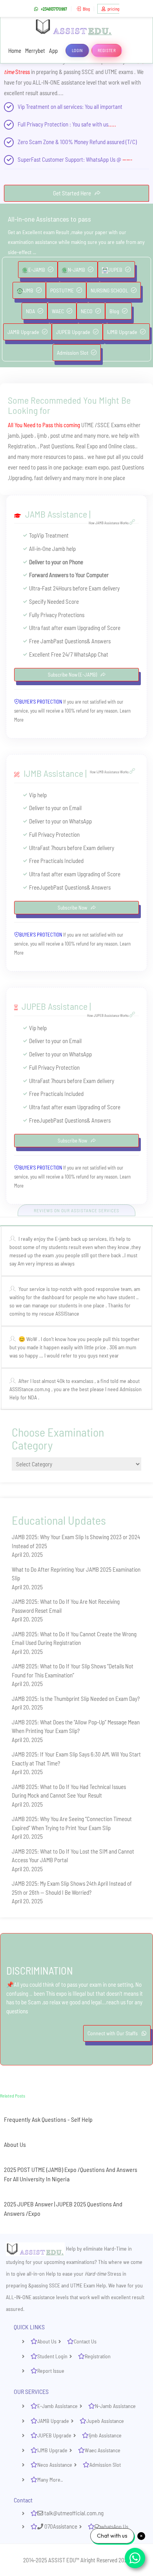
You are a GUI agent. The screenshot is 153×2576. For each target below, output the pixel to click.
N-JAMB (76, 270)
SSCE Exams (112, 425)
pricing (113, 9)
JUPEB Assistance (55, 1006)
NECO (87, 311)
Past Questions (57, 446)
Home (15, 51)
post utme (62, 435)
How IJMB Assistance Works (110, 772)
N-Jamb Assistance (115, 2406)
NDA (30, 311)
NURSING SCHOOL (109, 290)
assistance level (79, 82)
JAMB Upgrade (23, 332)
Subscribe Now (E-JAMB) (73, 675)
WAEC (58, 311)
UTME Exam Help (88, 2285)
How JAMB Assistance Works (109, 523)
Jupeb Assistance (105, 2421)
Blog (86, 9)
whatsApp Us (115, 2526)
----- (127, 159)
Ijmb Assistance (105, 2435)
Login (77, 50)
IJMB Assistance (53, 773)
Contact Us (85, 2341)
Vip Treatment (34, 107)
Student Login (52, 2356)
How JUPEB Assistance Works (108, 1015)
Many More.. (50, 2479)
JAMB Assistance (56, 514)
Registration (98, 2356)
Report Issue (51, 2371)
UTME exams (119, 72)
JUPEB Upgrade (73, 332)
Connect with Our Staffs (113, 2033)
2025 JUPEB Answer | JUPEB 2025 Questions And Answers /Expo (63, 2209)
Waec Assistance (103, 2450)
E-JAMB (37, 270)
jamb (13, 435)
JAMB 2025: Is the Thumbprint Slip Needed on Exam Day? (76, 1699)
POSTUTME (62, 290)
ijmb (42, 435)
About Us (15, 2144)
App (53, 51)
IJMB (28, 290)
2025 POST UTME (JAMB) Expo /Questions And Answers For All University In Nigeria (71, 2174)
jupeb (28, 435)
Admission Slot (73, 353)
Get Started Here (73, 193)
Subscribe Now (73, 908)
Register (107, 50)
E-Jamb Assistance (57, 2406)
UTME (87, 425)
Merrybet (35, 51)
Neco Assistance (55, 2465)
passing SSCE (79, 72)
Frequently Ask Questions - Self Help (48, 2119)
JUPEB (115, 270)
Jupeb (46, 887)
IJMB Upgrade (122, 332)
